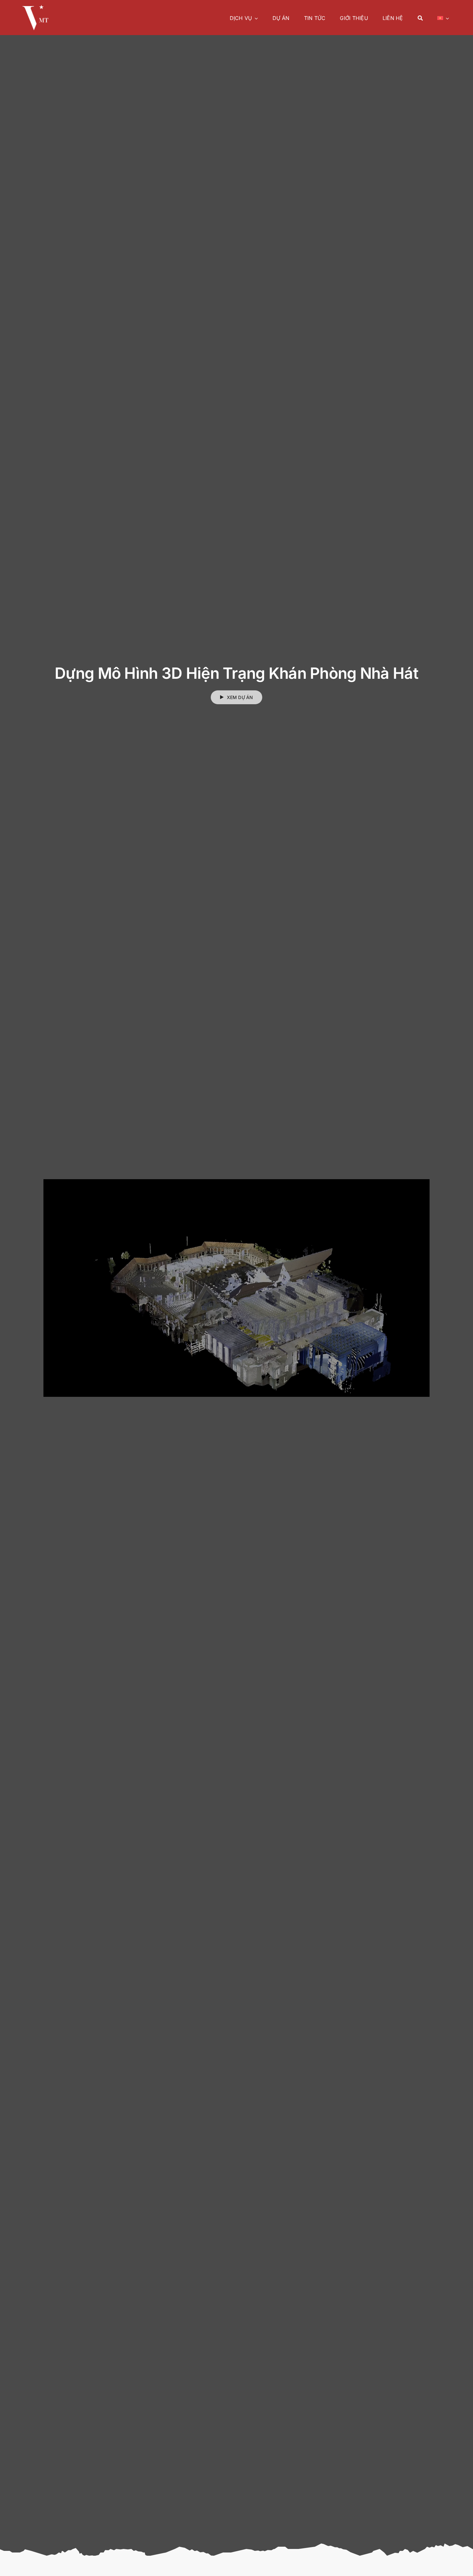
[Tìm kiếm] (420, 18)
